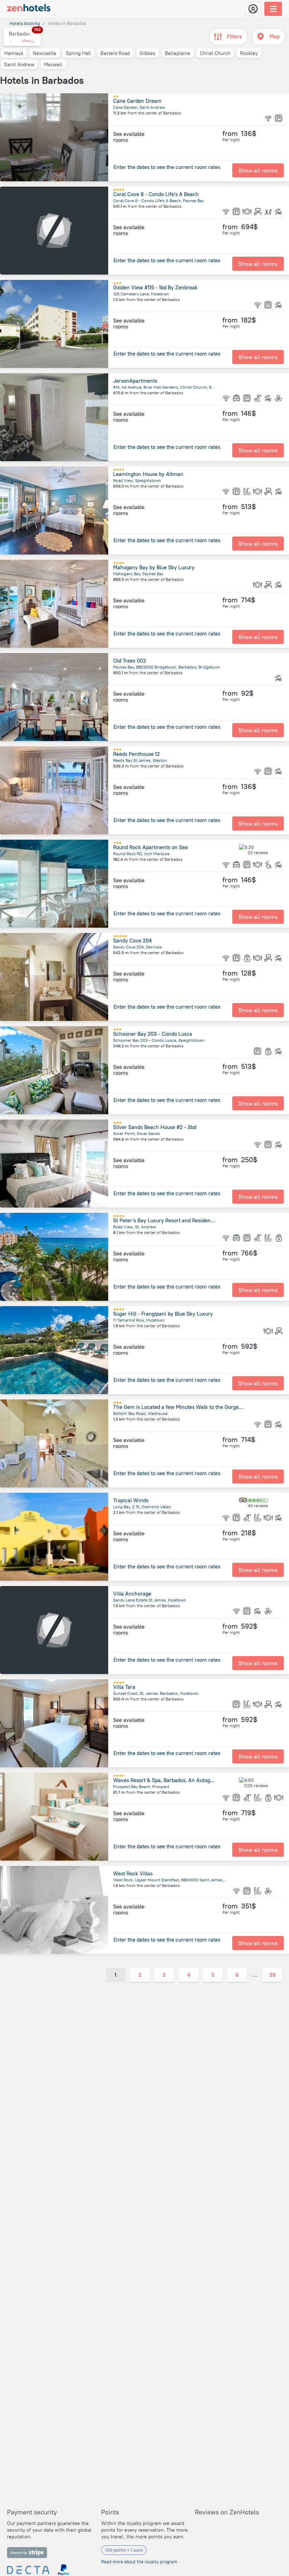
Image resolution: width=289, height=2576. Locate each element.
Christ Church (215, 53)
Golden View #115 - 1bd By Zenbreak (155, 287)
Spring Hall (78, 53)
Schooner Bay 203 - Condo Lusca (153, 1034)
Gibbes (147, 53)
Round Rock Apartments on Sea (150, 847)
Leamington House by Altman (148, 474)
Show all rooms (258, 170)
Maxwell (53, 64)
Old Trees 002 (130, 661)
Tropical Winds (131, 1500)
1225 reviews (256, 1785)
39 (272, 1975)
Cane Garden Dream (137, 101)
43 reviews (258, 1506)
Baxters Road (115, 53)
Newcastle (45, 53)
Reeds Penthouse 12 (136, 754)
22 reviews (258, 853)
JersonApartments (135, 381)
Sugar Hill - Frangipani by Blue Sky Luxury (163, 1314)
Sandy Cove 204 (132, 941)
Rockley (249, 53)
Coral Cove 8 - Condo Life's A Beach (156, 194)
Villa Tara (124, 1687)
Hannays (14, 53)
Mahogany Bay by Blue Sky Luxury (154, 567)
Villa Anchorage (132, 1594)
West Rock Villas (133, 1873)
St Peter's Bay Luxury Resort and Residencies (167, 1220)
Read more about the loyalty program (139, 2562)
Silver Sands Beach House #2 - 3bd (155, 1127)
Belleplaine (178, 53)
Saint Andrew (19, 64)
